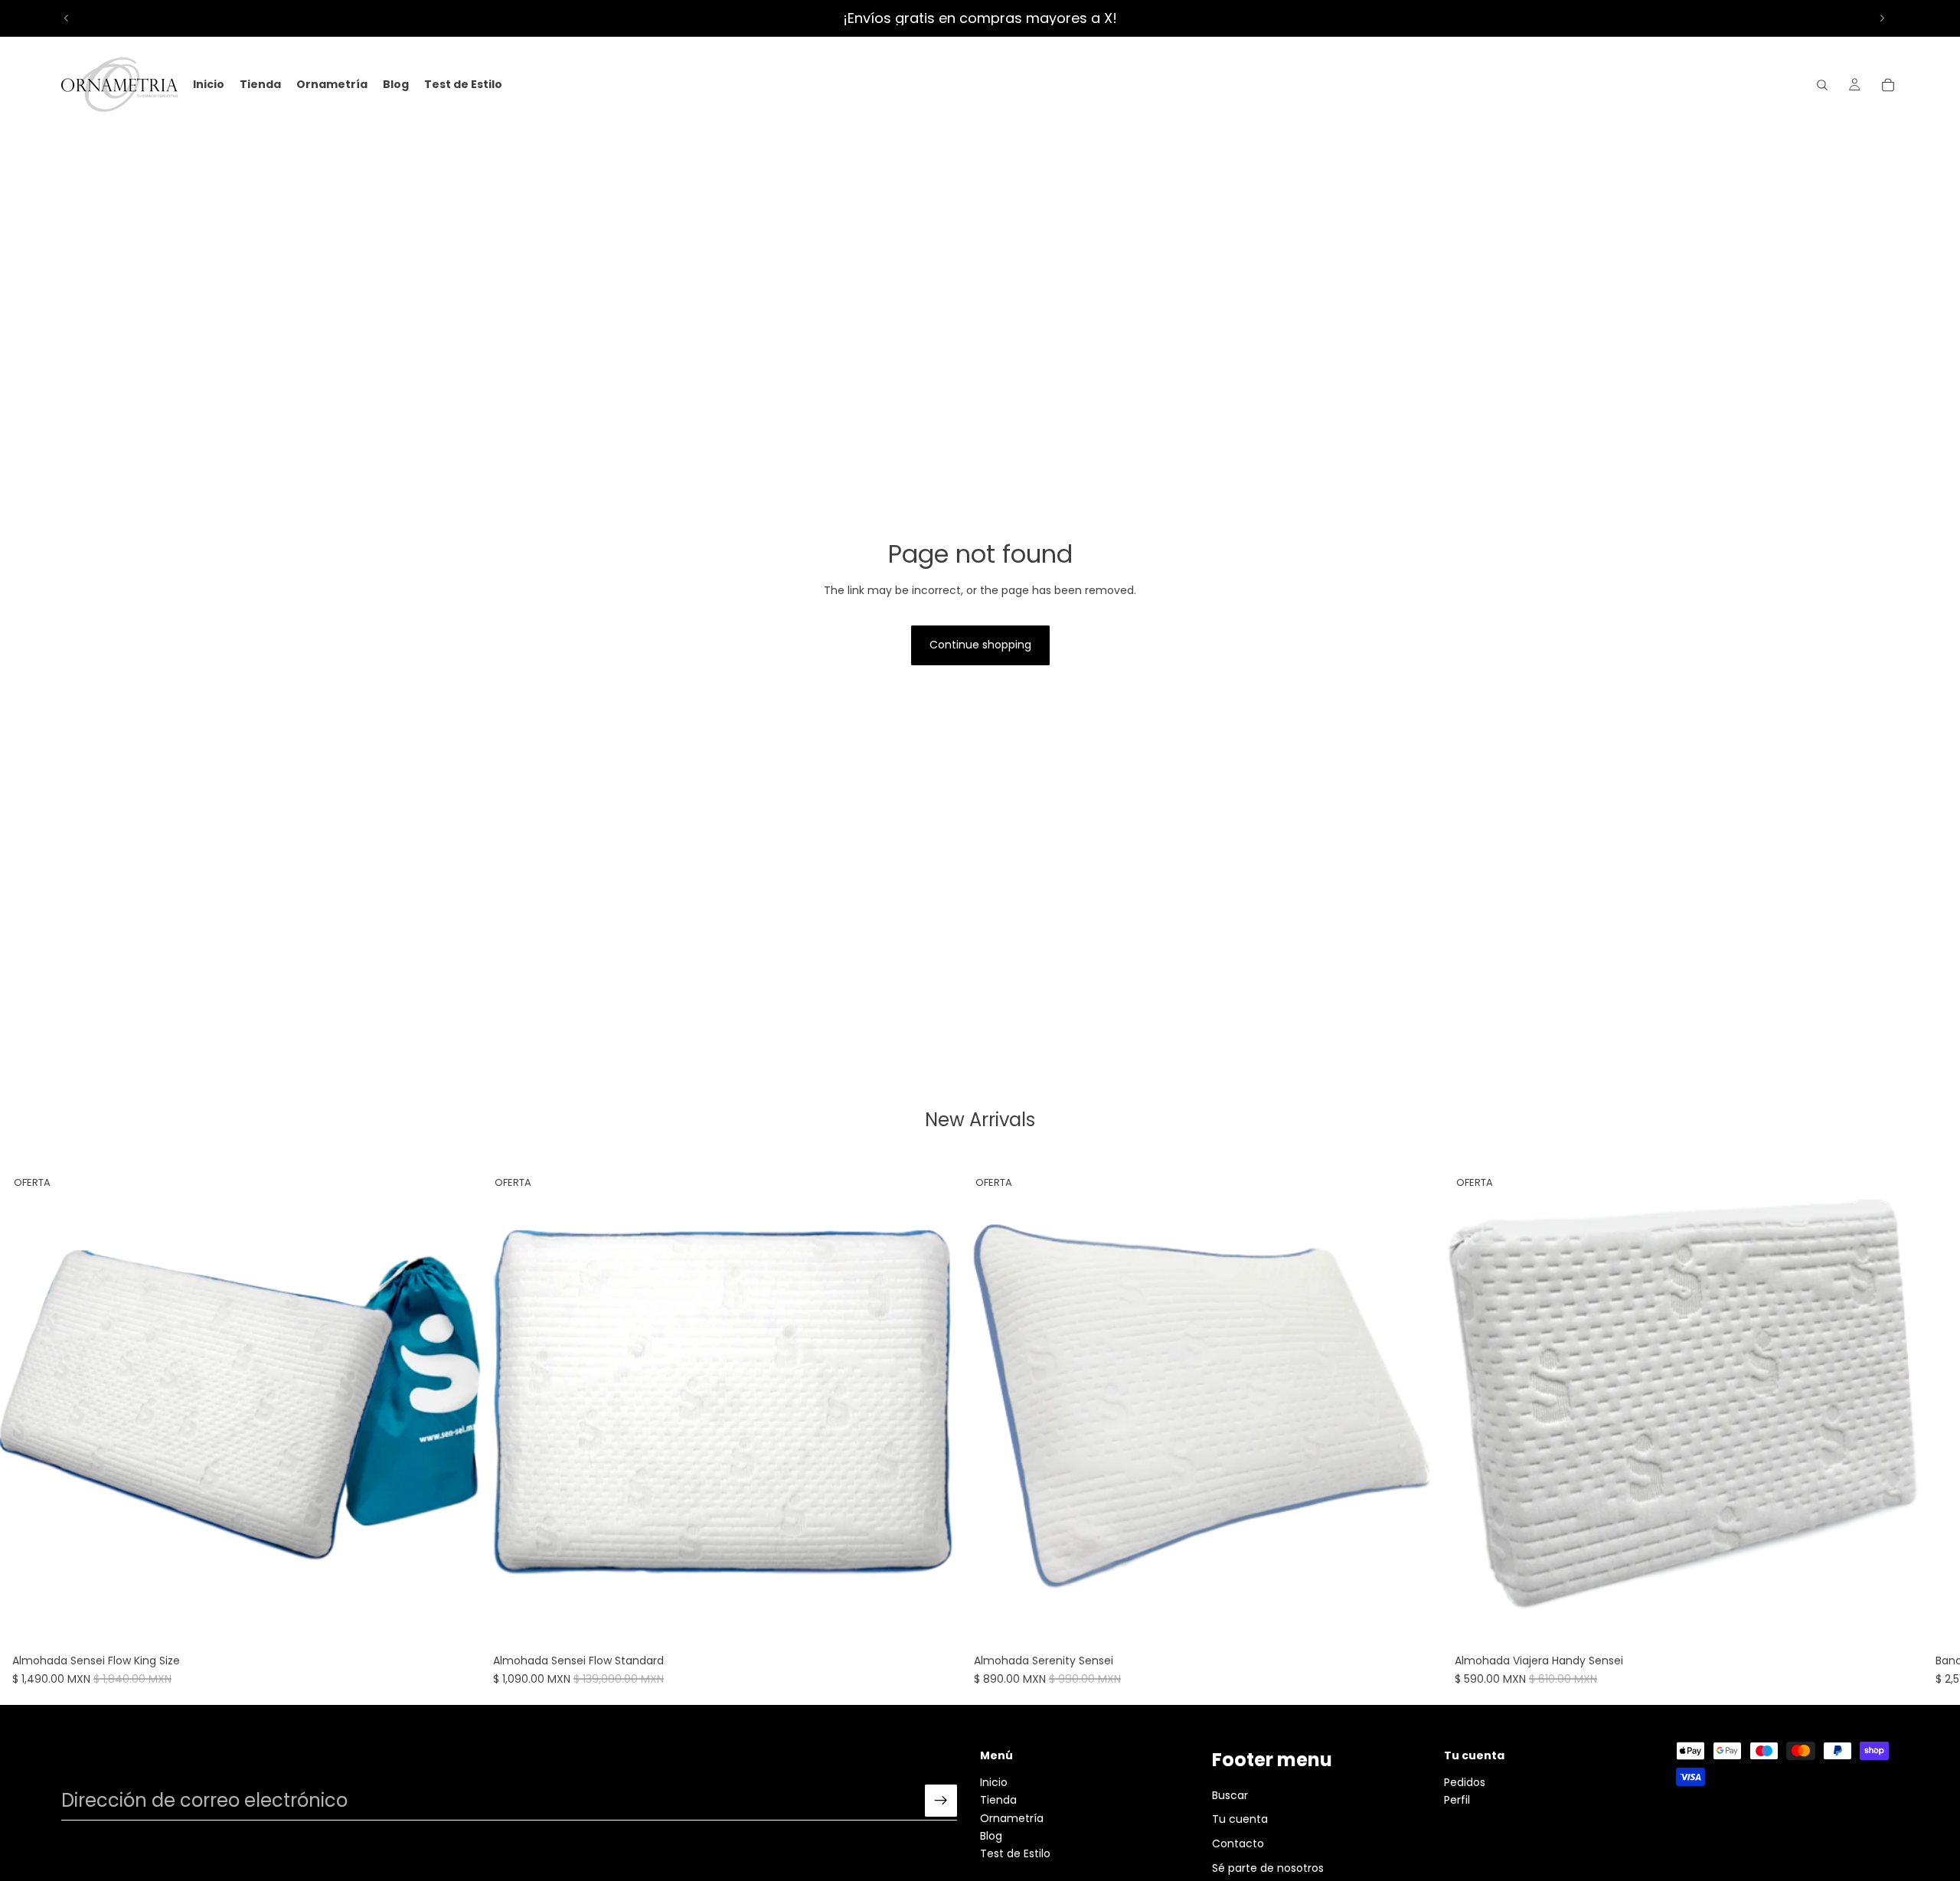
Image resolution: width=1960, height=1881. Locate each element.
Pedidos (1465, 1782)
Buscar (1230, 1795)
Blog (991, 1836)
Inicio (994, 1782)
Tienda (998, 1801)
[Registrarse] (941, 1801)
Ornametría (1012, 1818)
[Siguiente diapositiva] (1882, 18)
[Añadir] (457, 1624)
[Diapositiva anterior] (67, 18)
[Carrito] (1888, 85)
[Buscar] (1822, 85)
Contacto (1238, 1843)
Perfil (1457, 1801)
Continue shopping (980, 645)
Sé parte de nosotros (1268, 1868)
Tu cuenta (1240, 1820)
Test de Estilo (1015, 1854)
